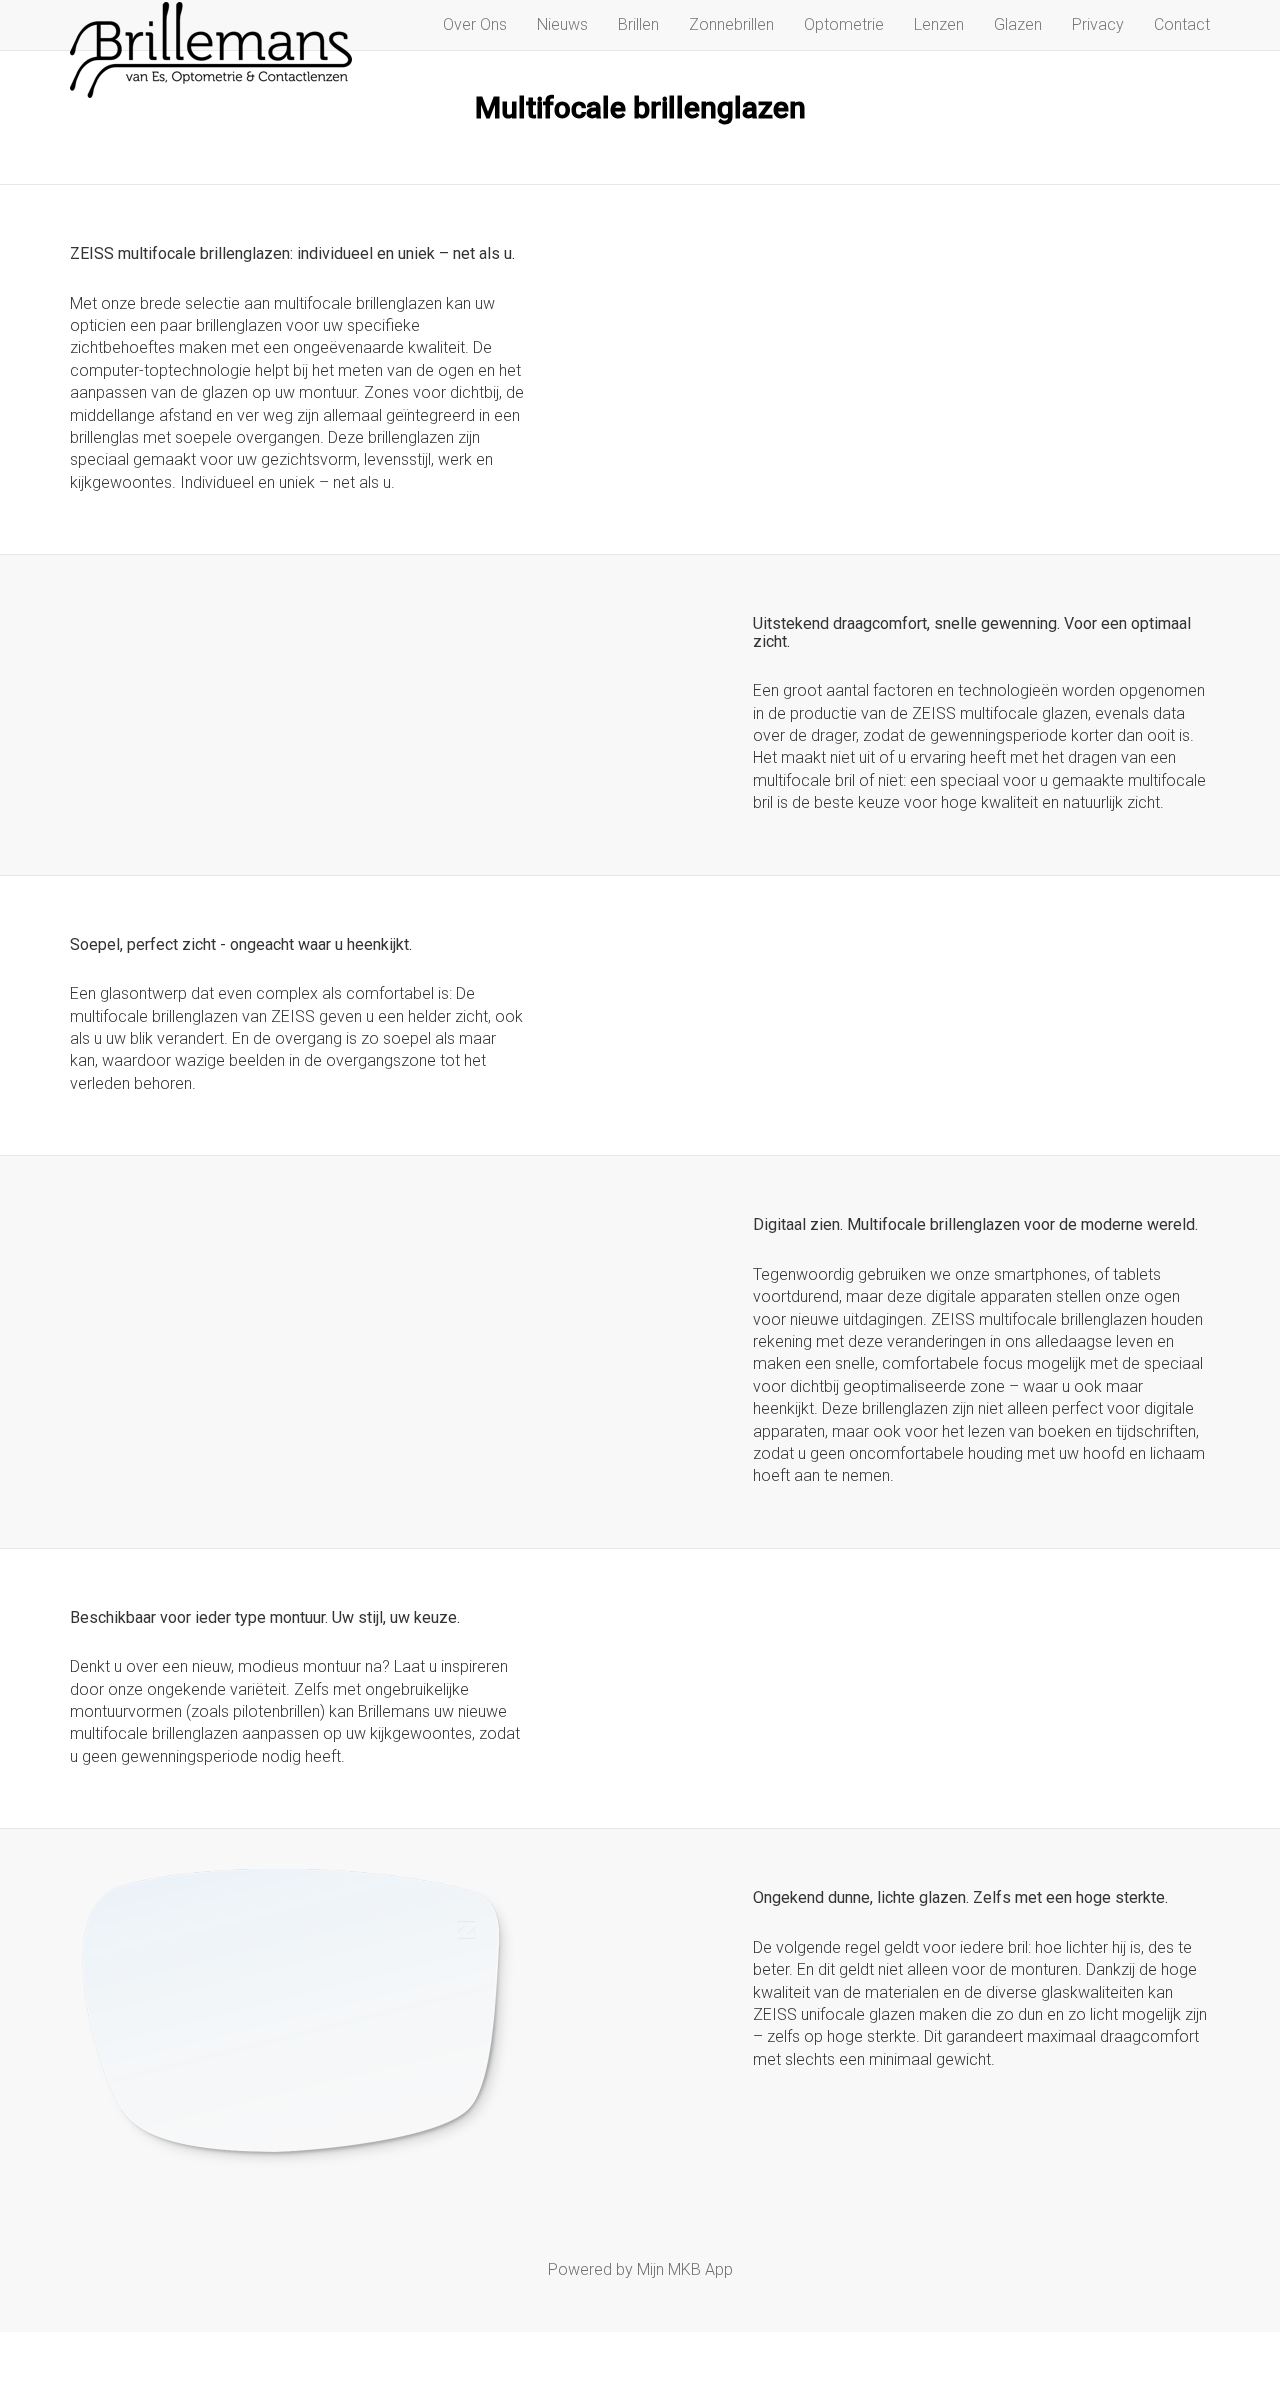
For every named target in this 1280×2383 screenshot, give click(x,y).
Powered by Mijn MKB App (640, 2269)
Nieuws (562, 24)
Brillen (638, 24)
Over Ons (475, 24)
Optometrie (844, 24)
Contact (1182, 24)
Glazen (1018, 24)
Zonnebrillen (731, 24)
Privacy (1098, 24)
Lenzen (939, 24)
